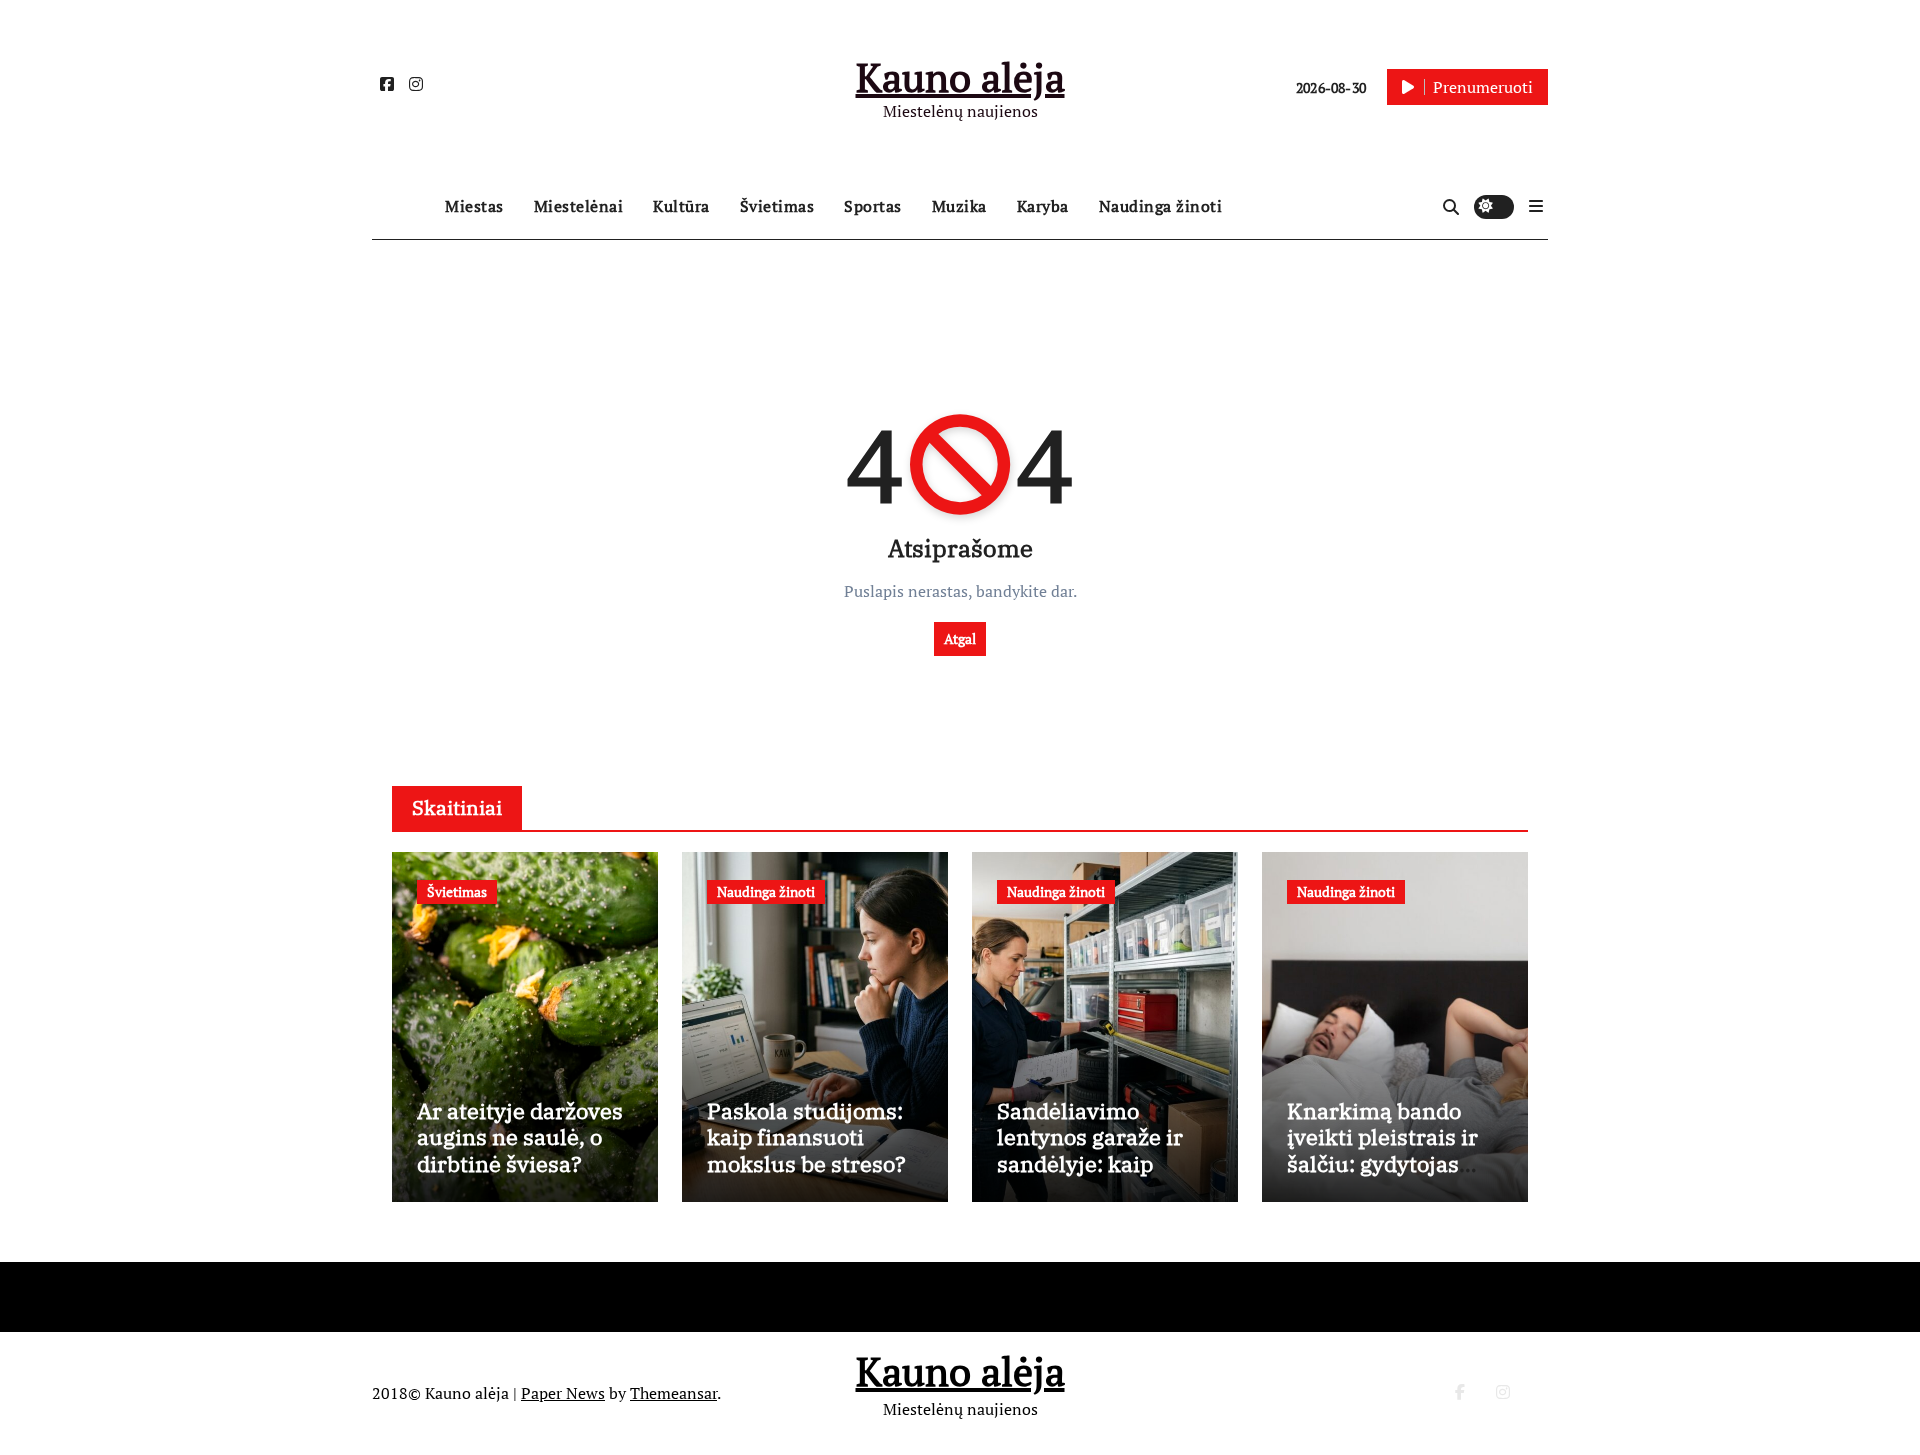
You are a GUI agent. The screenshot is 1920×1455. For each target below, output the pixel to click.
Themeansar (673, 1393)
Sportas (873, 206)
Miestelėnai (579, 206)
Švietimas (777, 206)
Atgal (960, 638)
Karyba (1043, 206)
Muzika (959, 206)
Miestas (474, 206)
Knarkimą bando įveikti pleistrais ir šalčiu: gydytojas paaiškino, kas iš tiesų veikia (1382, 1163)
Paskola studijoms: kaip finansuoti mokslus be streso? (806, 1137)
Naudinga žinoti (1161, 206)
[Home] (403, 207)
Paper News (563, 1393)
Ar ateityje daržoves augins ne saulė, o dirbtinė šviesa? (520, 1137)
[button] (1536, 206)
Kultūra (681, 206)
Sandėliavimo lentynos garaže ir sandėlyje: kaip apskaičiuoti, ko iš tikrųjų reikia (1090, 1163)
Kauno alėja (960, 76)
